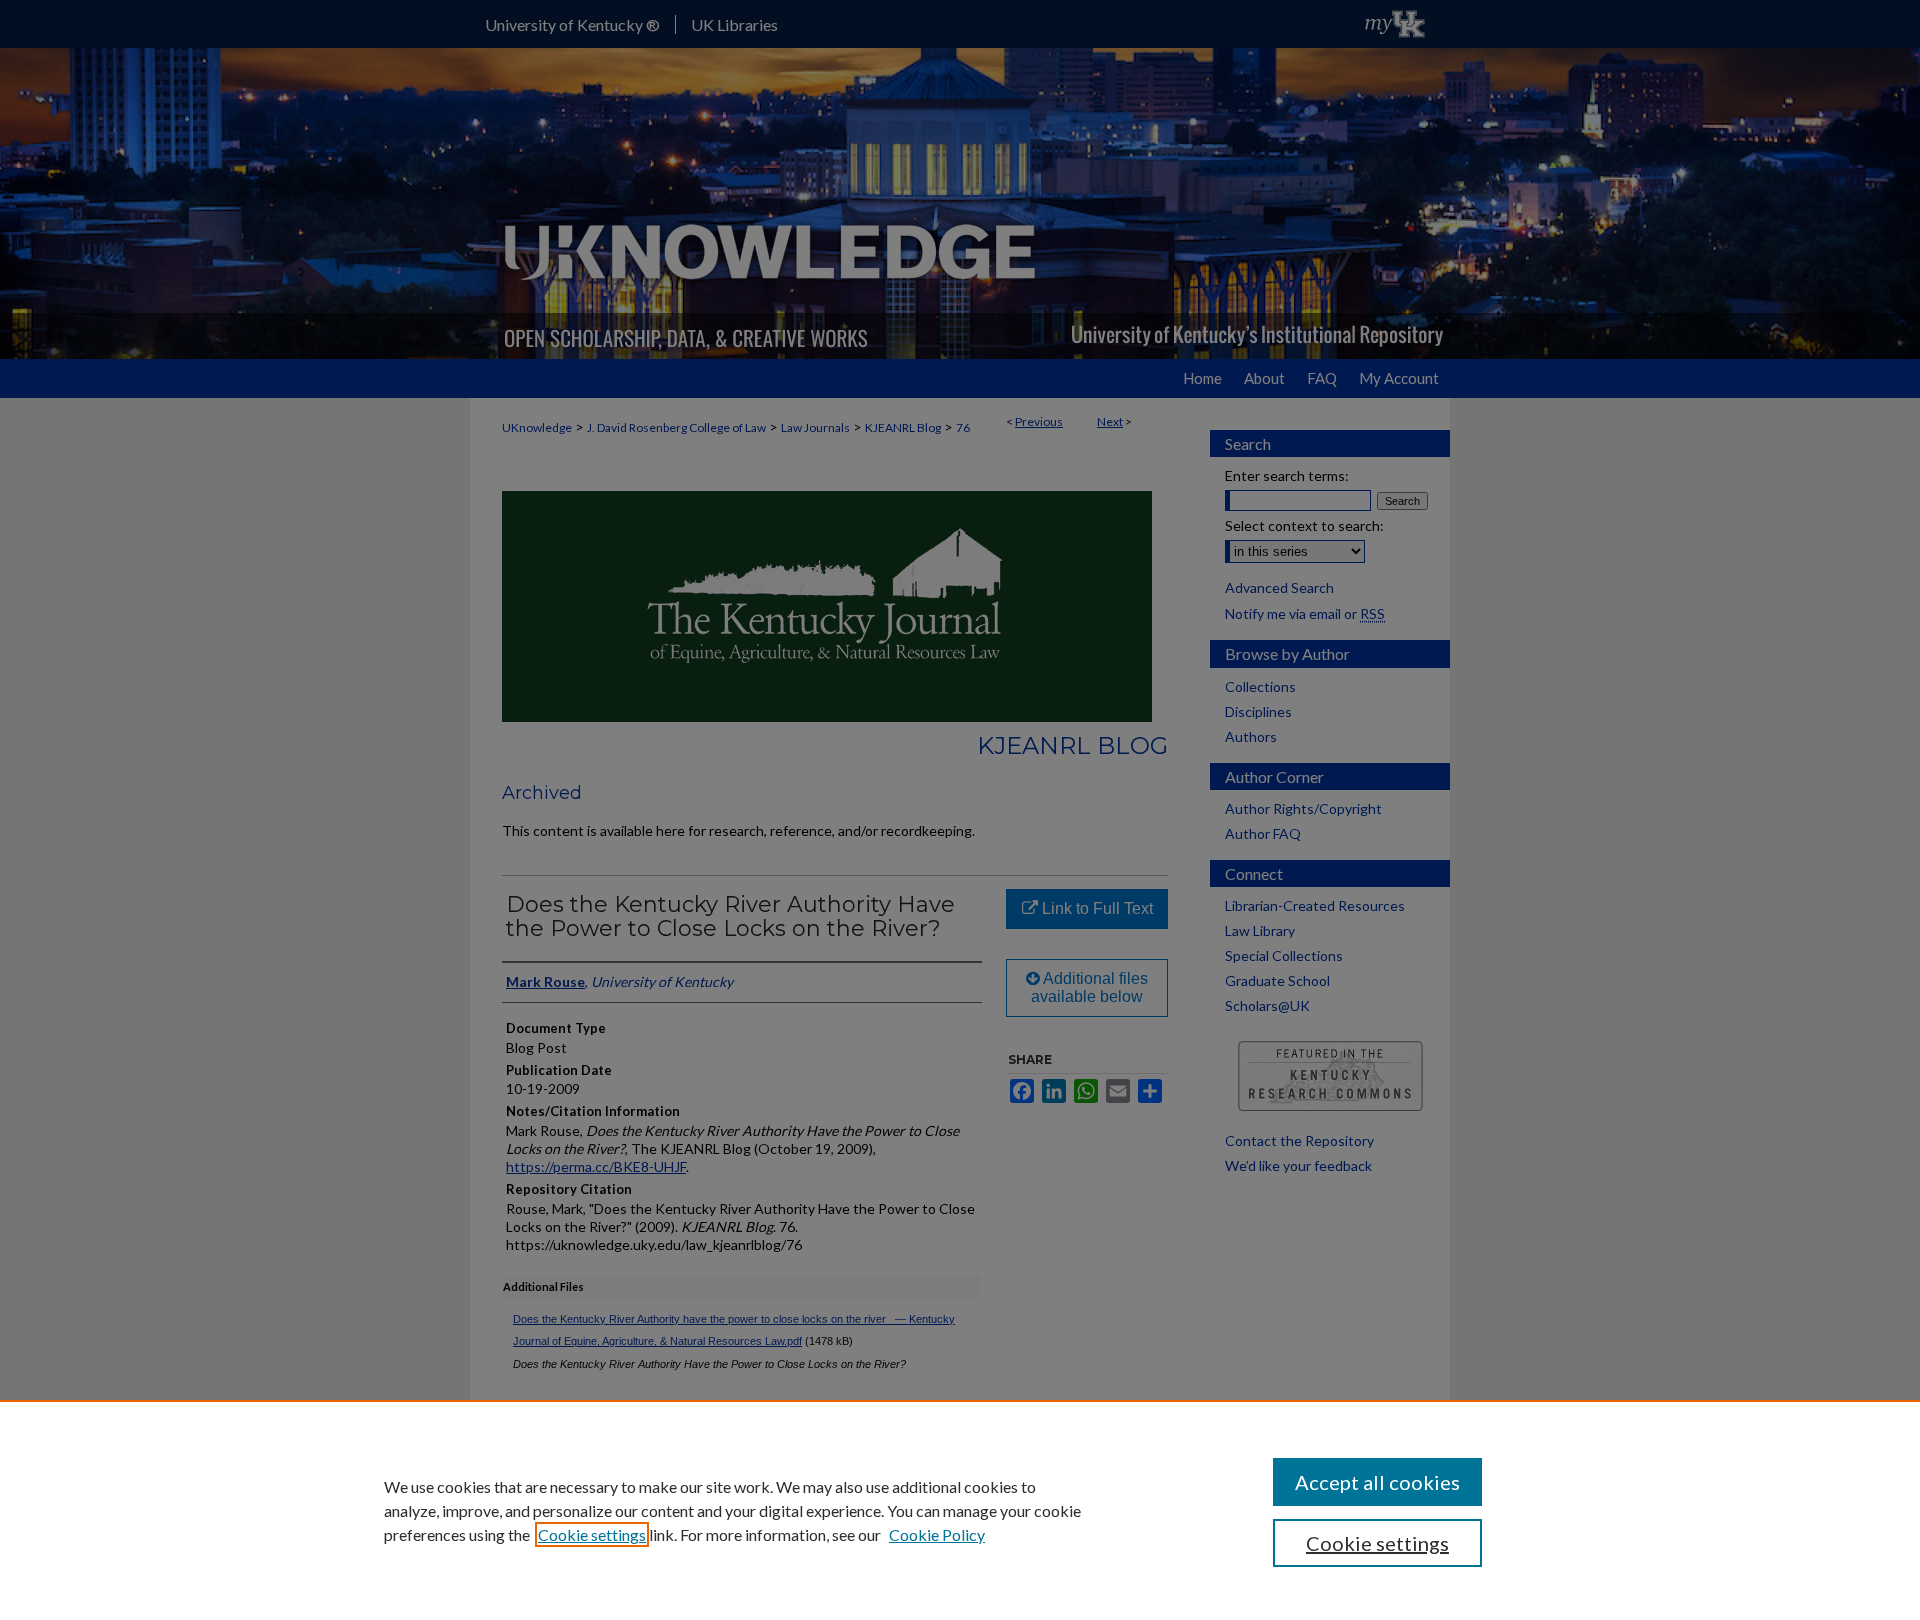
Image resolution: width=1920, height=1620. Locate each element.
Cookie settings (592, 1534)
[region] (960, 1510)
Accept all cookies (1377, 1482)
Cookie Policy (937, 1534)
